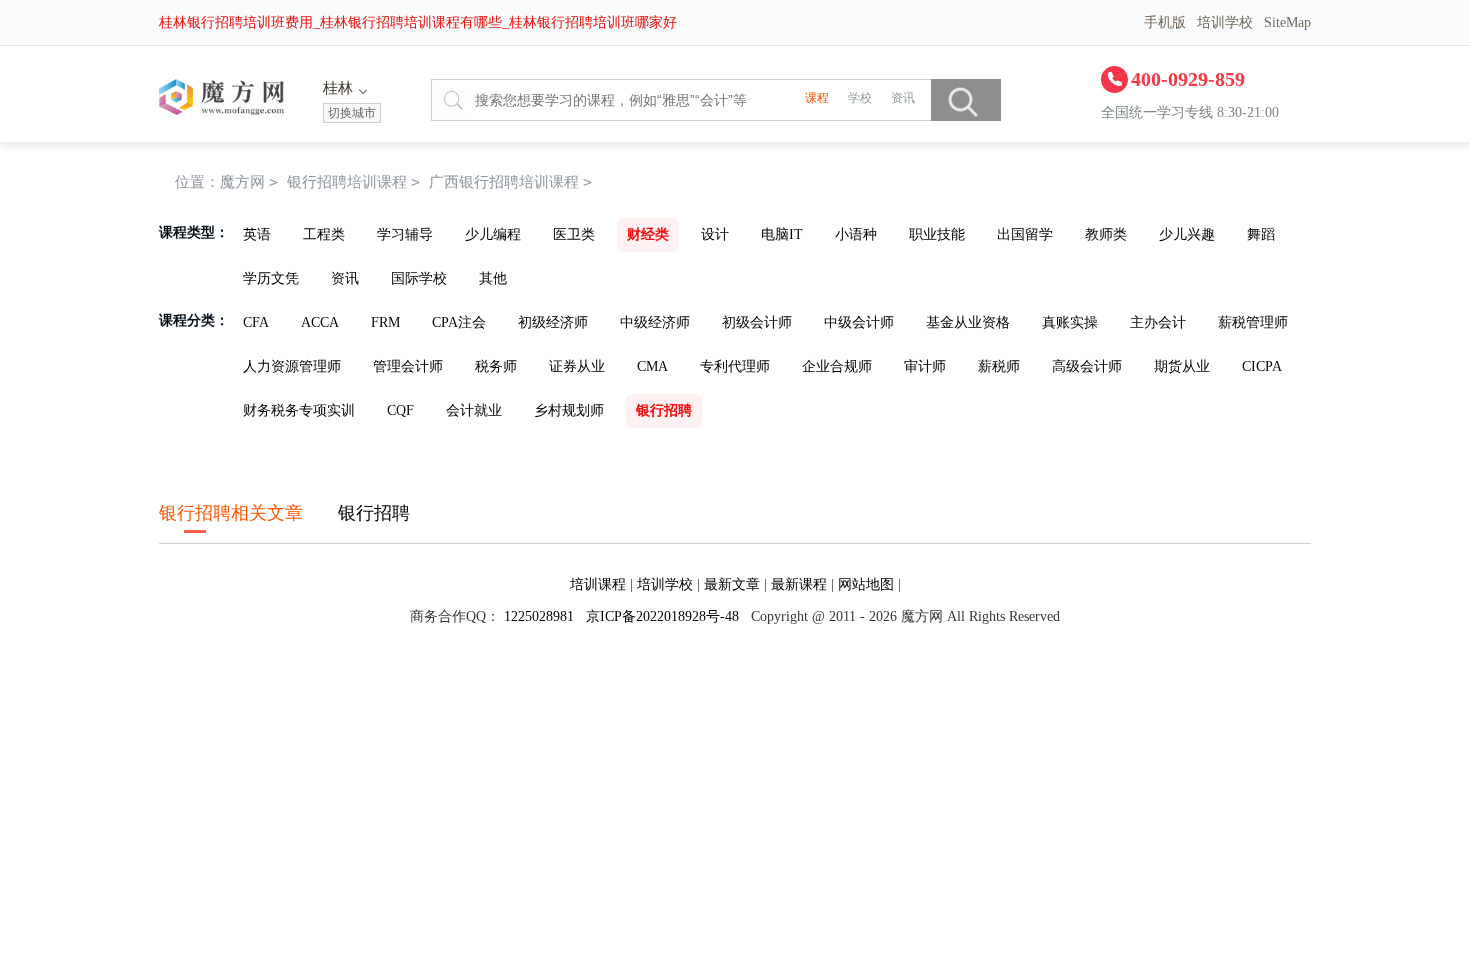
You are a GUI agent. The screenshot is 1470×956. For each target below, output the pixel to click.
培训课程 (598, 584)
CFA (256, 322)
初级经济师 (553, 322)
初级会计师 (757, 322)
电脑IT (782, 234)
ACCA (320, 322)
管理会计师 (408, 366)
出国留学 (1025, 234)
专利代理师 (735, 366)
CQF (400, 410)
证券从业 (577, 366)
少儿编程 (493, 234)
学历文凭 (271, 278)
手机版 (1165, 22)
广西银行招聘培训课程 (510, 182)
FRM (385, 322)
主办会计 (1158, 322)
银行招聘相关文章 (231, 513)
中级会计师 (859, 322)
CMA (652, 366)
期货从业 (1182, 366)
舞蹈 (1261, 234)
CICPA (1262, 366)
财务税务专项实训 (299, 410)
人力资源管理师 (292, 366)
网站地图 (866, 584)
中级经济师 (655, 322)
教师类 (1106, 234)
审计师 (925, 366)
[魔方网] (221, 110)
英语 (257, 234)
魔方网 (242, 182)
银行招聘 (664, 410)
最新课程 (799, 584)
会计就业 (474, 410)
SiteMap (1287, 22)
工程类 (324, 234)
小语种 (856, 234)
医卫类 (574, 234)
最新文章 (732, 584)
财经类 (648, 234)
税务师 (496, 366)
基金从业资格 (968, 322)
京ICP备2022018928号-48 (662, 616)
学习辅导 (405, 234)
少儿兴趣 (1187, 234)
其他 (493, 278)
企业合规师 (837, 366)
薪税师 (999, 366)
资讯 (345, 278)
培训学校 (1225, 22)
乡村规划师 (569, 410)
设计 (715, 234)
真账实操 (1070, 322)
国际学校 (419, 278)
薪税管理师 (1253, 322)
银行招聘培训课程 (347, 182)
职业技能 (937, 234)
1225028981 (539, 616)
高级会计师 (1087, 366)
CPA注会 (459, 322)
